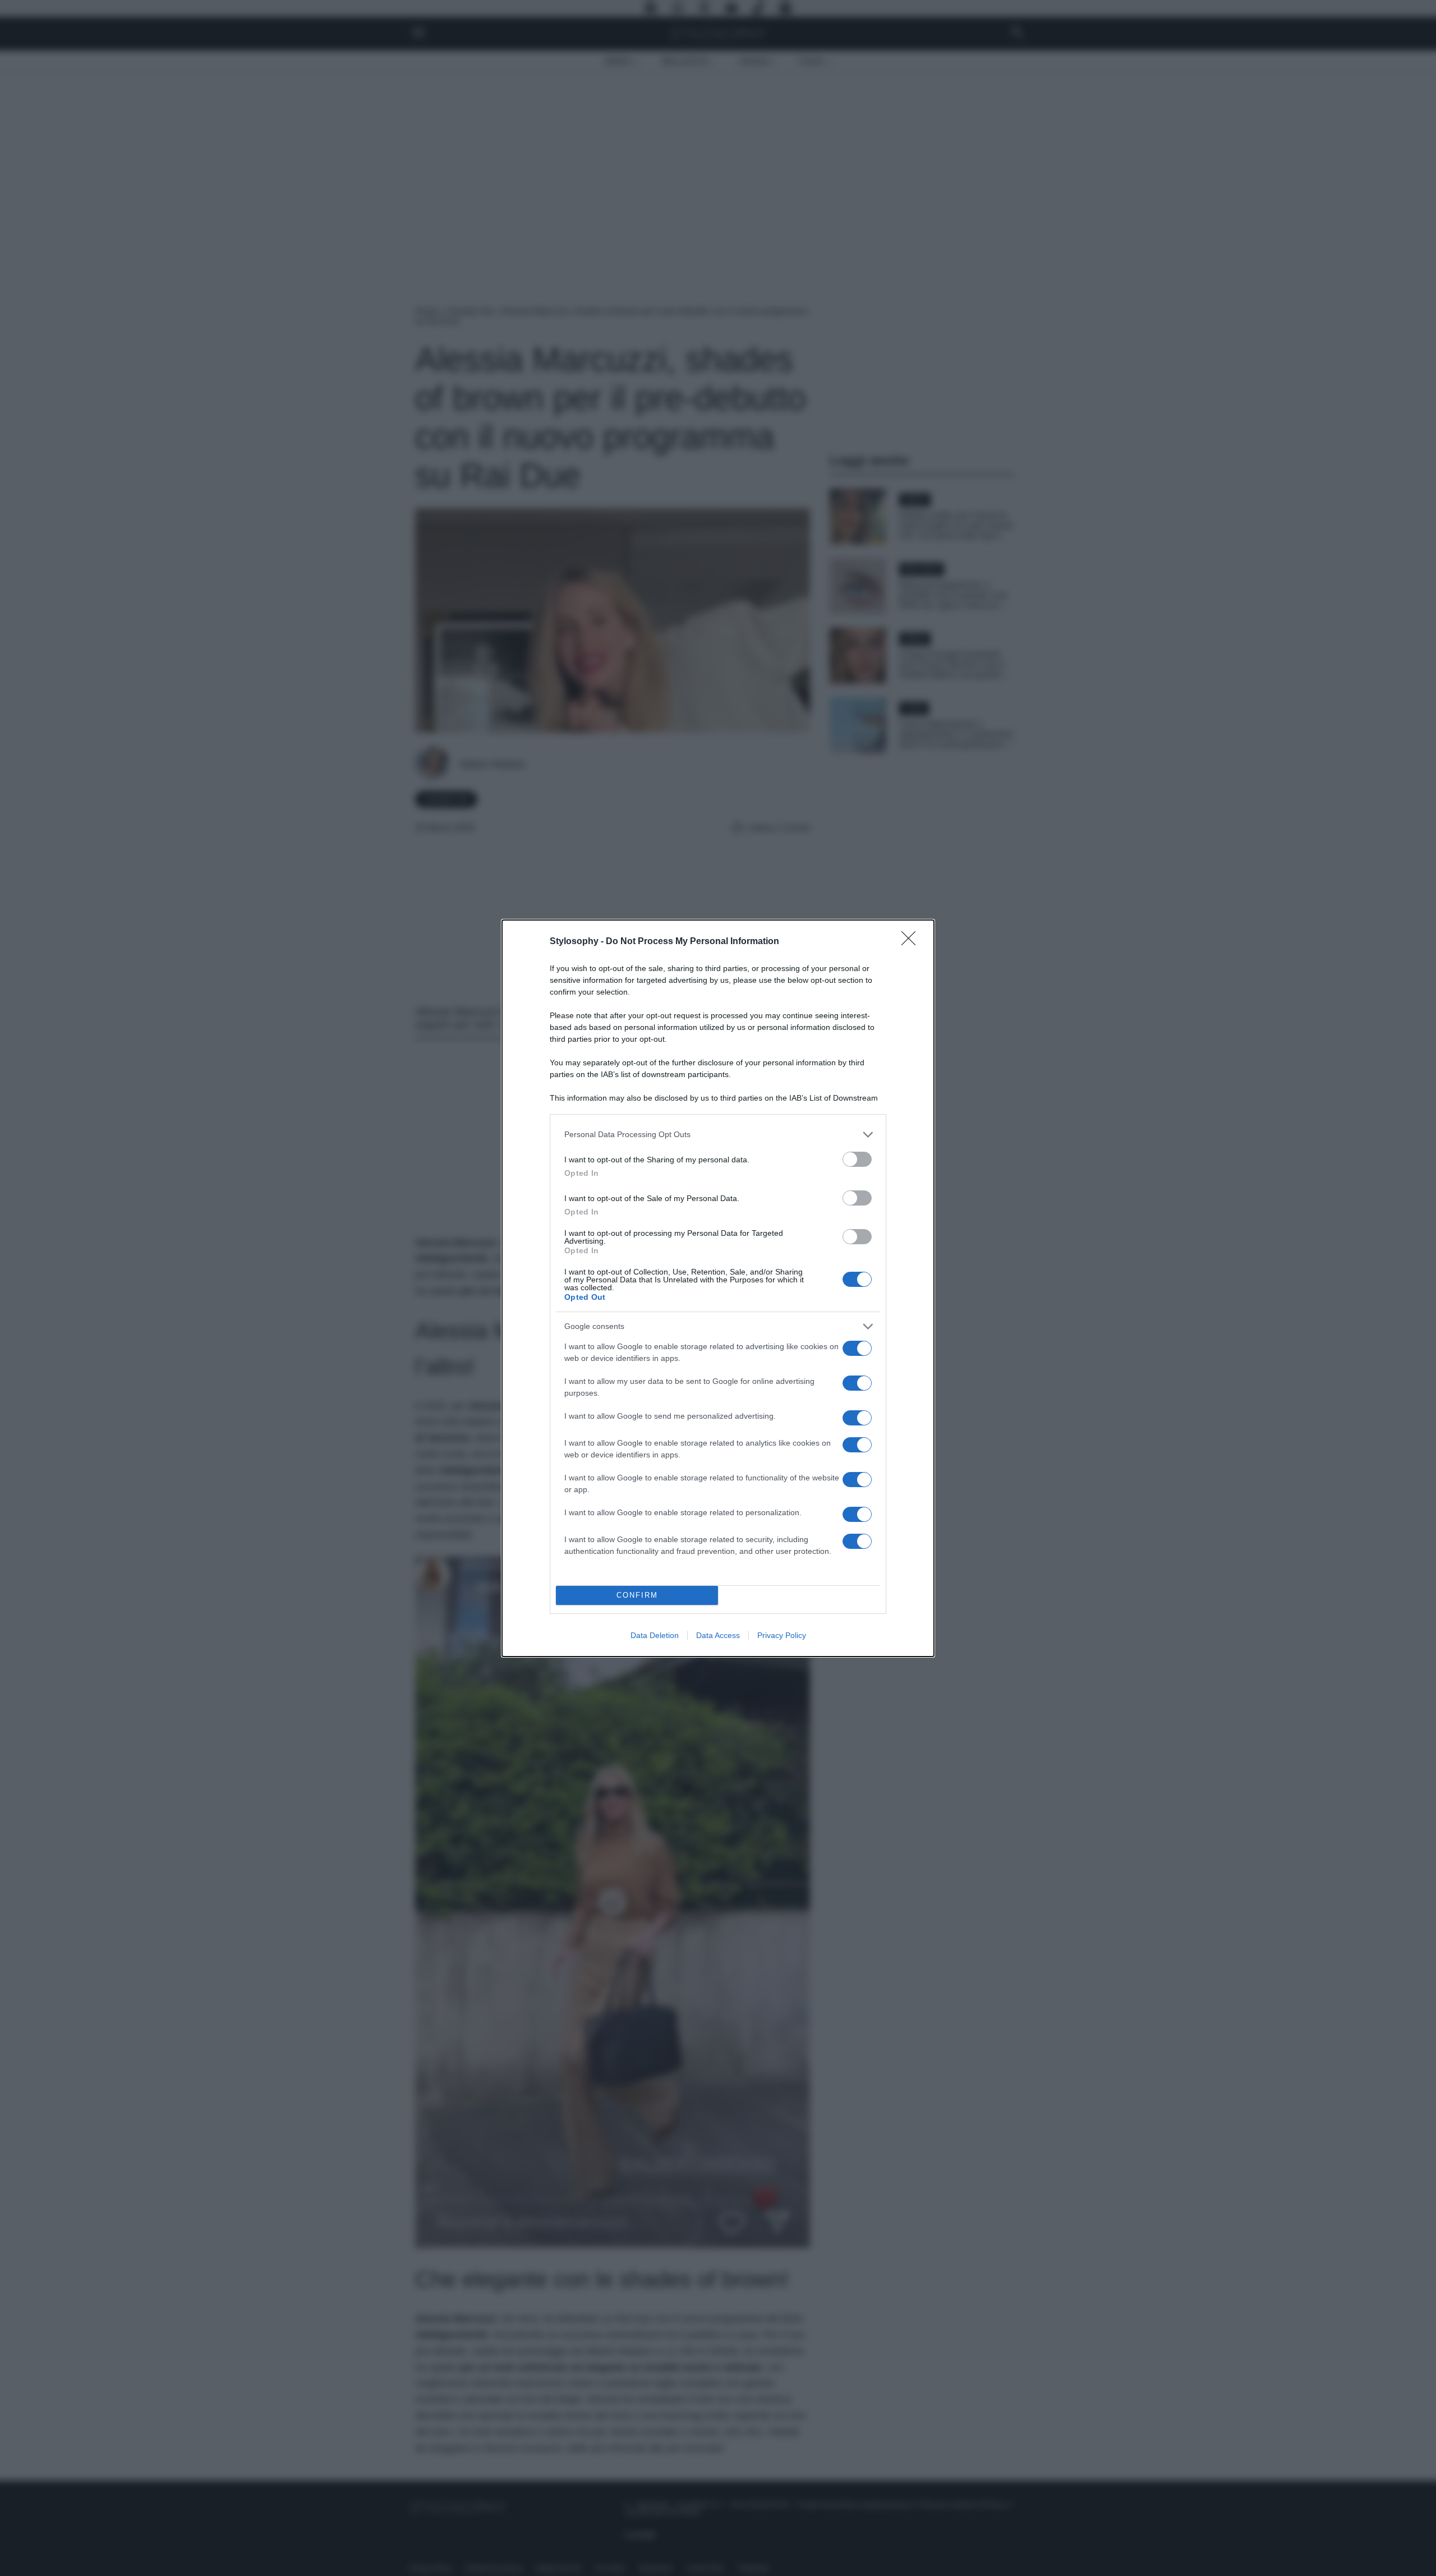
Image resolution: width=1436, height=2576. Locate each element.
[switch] (857, 1159)
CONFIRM (637, 1595)
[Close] (912, 942)
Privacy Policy (782, 1635)
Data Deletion (655, 1635)
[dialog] (718, 1288)
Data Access (718, 1635)
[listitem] (718, 1135)
